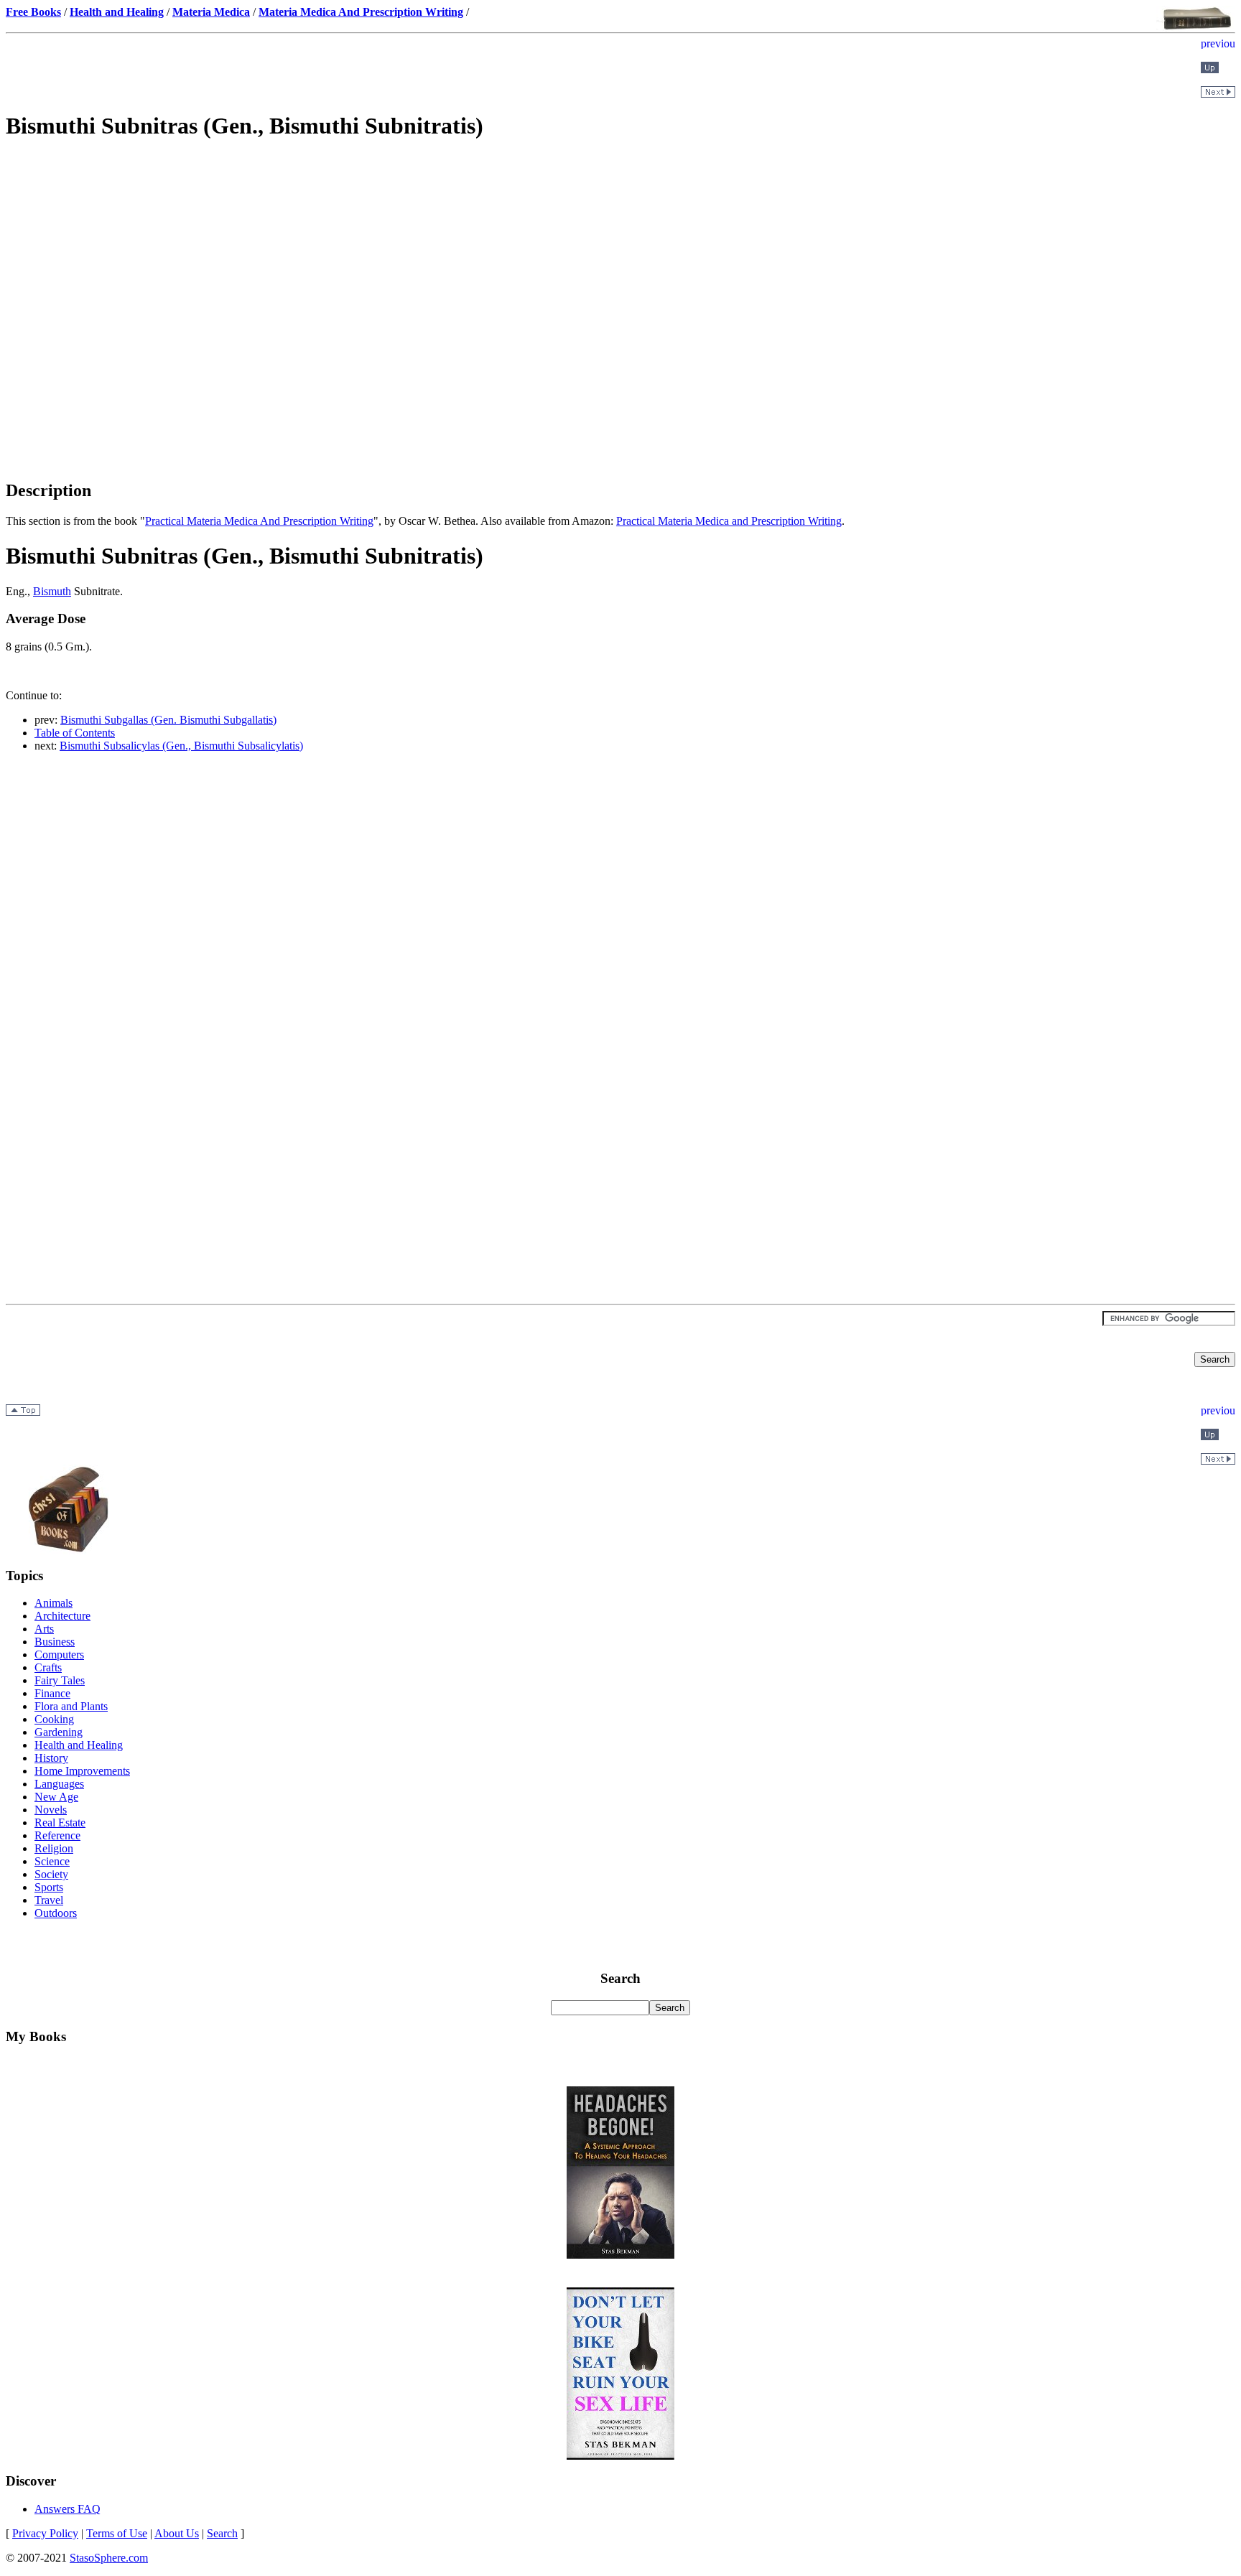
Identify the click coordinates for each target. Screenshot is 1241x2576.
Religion (54, 1848)
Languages (59, 1784)
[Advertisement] (620, 256)
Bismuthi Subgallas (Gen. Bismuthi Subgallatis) (168, 720)
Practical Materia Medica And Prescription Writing (259, 521)
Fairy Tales (60, 1680)
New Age (56, 1797)
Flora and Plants (71, 1706)
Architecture (62, 1616)
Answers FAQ (68, 2509)
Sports (49, 1887)
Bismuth (52, 591)
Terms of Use (117, 2533)
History (51, 1758)
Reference (57, 1835)
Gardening (59, 1732)
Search (222, 2533)
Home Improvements (82, 1771)
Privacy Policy (45, 2533)
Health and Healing (79, 1745)
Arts (44, 1629)
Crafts (48, 1667)
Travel (49, 1900)
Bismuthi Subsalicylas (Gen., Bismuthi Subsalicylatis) (181, 746)
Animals (54, 1603)
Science (52, 1861)
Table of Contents (75, 733)
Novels (51, 1810)
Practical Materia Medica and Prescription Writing (729, 521)
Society (51, 1874)
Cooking (54, 1719)
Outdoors (56, 1913)
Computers (59, 1655)
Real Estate (60, 1823)
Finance (52, 1693)
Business (55, 1642)
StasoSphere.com (109, 2558)
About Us (177, 2533)
